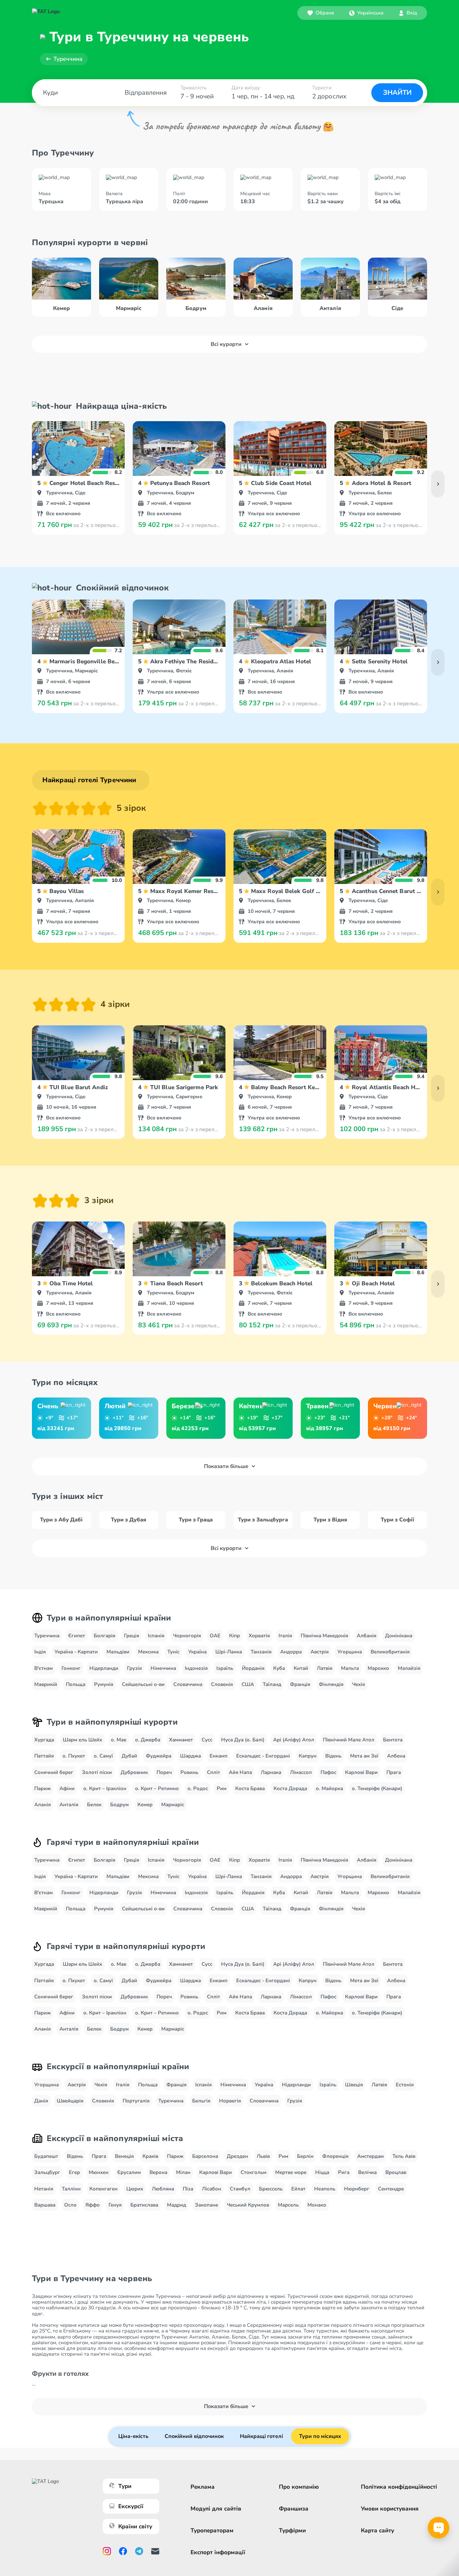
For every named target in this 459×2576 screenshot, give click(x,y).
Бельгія (201, 2101)
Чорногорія (187, 1636)
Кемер (145, 1805)
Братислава (144, 2205)
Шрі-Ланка (229, 1652)
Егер (74, 2172)
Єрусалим (129, 2172)
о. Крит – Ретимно (157, 1788)
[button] (366, 13)
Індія (40, 1652)
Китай (301, 1668)
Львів (263, 2156)
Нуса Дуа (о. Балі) (243, 1740)
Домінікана (399, 1636)
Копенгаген (103, 2189)
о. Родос (198, 1788)
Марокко (378, 1668)
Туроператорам (212, 2530)
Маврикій (46, 1684)
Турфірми (292, 2530)
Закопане (206, 2205)
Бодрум (119, 1805)
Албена (396, 1756)
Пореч (164, 1772)
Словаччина (188, 1684)
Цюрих (135, 2189)
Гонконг (71, 1668)
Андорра (291, 1652)
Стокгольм (254, 2172)
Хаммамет (181, 1740)
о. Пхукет (74, 1756)
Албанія (367, 1636)
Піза (188, 2189)
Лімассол (301, 1772)
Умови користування (390, 2509)
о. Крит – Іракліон (105, 1788)
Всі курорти (226, 344)
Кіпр (235, 1636)
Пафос (328, 1772)
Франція (300, 1684)
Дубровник (134, 1772)
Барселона (205, 2156)
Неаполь (325, 2189)
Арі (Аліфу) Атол (294, 1740)
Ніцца (322, 2172)
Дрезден (237, 2156)
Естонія (405, 2085)
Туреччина (68, 59)
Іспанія (156, 1636)
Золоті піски (97, 1772)
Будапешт (46, 2156)
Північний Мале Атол (349, 1740)
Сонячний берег (54, 1772)
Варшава (45, 2205)
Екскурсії (131, 2506)
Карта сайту (378, 2530)
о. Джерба (148, 1740)
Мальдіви (118, 1652)
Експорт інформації (218, 2552)
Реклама (203, 2487)
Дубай (129, 1756)
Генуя (115, 2205)
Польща (76, 1684)
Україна (197, 1652)
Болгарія (105, 1636)
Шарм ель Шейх (82, 1740)
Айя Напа (240, 1772)
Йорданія (253, 1668)
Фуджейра (159, 1756)
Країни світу (135, 2526)
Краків (150, 2156)
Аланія (43, 1805)
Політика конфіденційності (399, 2487)
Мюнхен (99, 2172)
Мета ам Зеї (364, 1756)
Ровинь (189, 1772)
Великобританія (390, 1652)
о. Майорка (329, 1788)
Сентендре (391, 2189)
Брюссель (271, 2189)
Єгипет (77, 1636)
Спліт (214, 1772)
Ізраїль (225, 1668)
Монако (317, 2205)
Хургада (44, 1740)
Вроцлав (396, 2172)
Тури (125, 2486)
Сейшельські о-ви (143, 1684)
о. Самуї (103, 1756)
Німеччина (163, 1668)
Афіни (67, 1788)
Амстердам (370, 2156)
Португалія (136, 2101)
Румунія (104, 1684)
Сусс (207, 1740)
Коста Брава (250, 1788)
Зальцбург (47, 2172)
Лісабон (212, 2189)
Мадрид (177, 2205)
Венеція (124, 2156)
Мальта (350, 1668)
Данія (41, 2101)
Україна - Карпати (76, 1652)
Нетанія (44, 2189)
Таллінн (71, 2189)
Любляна (163, 2189)
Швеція (354, 2085)
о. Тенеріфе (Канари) (377, 1788)
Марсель (288, 2205)
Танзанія (261, 1652)
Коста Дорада (290, 1788)
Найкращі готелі (261, 2436)
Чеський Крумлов (248, 2205)
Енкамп (219, 1756)
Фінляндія (331, 1684)
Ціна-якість (133, 2436)
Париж (43, 1788)
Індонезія (196, 1668)
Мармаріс (173, 1805)
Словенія (222, 1684)
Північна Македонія (324, 1636)
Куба (279, 1668)
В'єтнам (44, 1668)
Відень (333, 1756)
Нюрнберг (357, 2189)
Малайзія (409, 1668)
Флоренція (335, 2156)
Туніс (173, 1652)
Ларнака (271, 1772)
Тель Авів (404, 2156)
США (248, 1684)
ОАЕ (215, 1636)
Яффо (93, 2205)
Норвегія (230, 2101)
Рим (222, 1788)
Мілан (183, 2172)
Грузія (134, 1668)
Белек (94, 1805)
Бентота (393, 1740)
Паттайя (44, 1756)
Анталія (69, 1805)
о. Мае (119, 1740)
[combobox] (366, 13)
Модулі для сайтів (216, 2509)
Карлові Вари (361, 1772)
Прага (394, 1772)
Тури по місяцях (320, 2436)
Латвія (325, 1668)
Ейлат (298, 2189)
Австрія (320, 1652)
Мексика (148, 1652)
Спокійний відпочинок (194, 2436)
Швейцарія (70, 2101)
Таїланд (272, 1684)
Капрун (308, 1756)
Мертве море (291, 2172)
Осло (70, 2205)
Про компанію (299, 2487)
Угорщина (350, 1652)
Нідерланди (104, 1668)
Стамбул (240, 2189)
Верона (158, 2172)
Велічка (367, 2172)
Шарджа (191, 1756)
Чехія (359, 1684)
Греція (132, 1636)
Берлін (305, 2156)
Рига (344, 2172)
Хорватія (259, 1636)
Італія (285, 1636)
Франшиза (294, 2509)
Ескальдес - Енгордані (263, 1756)
